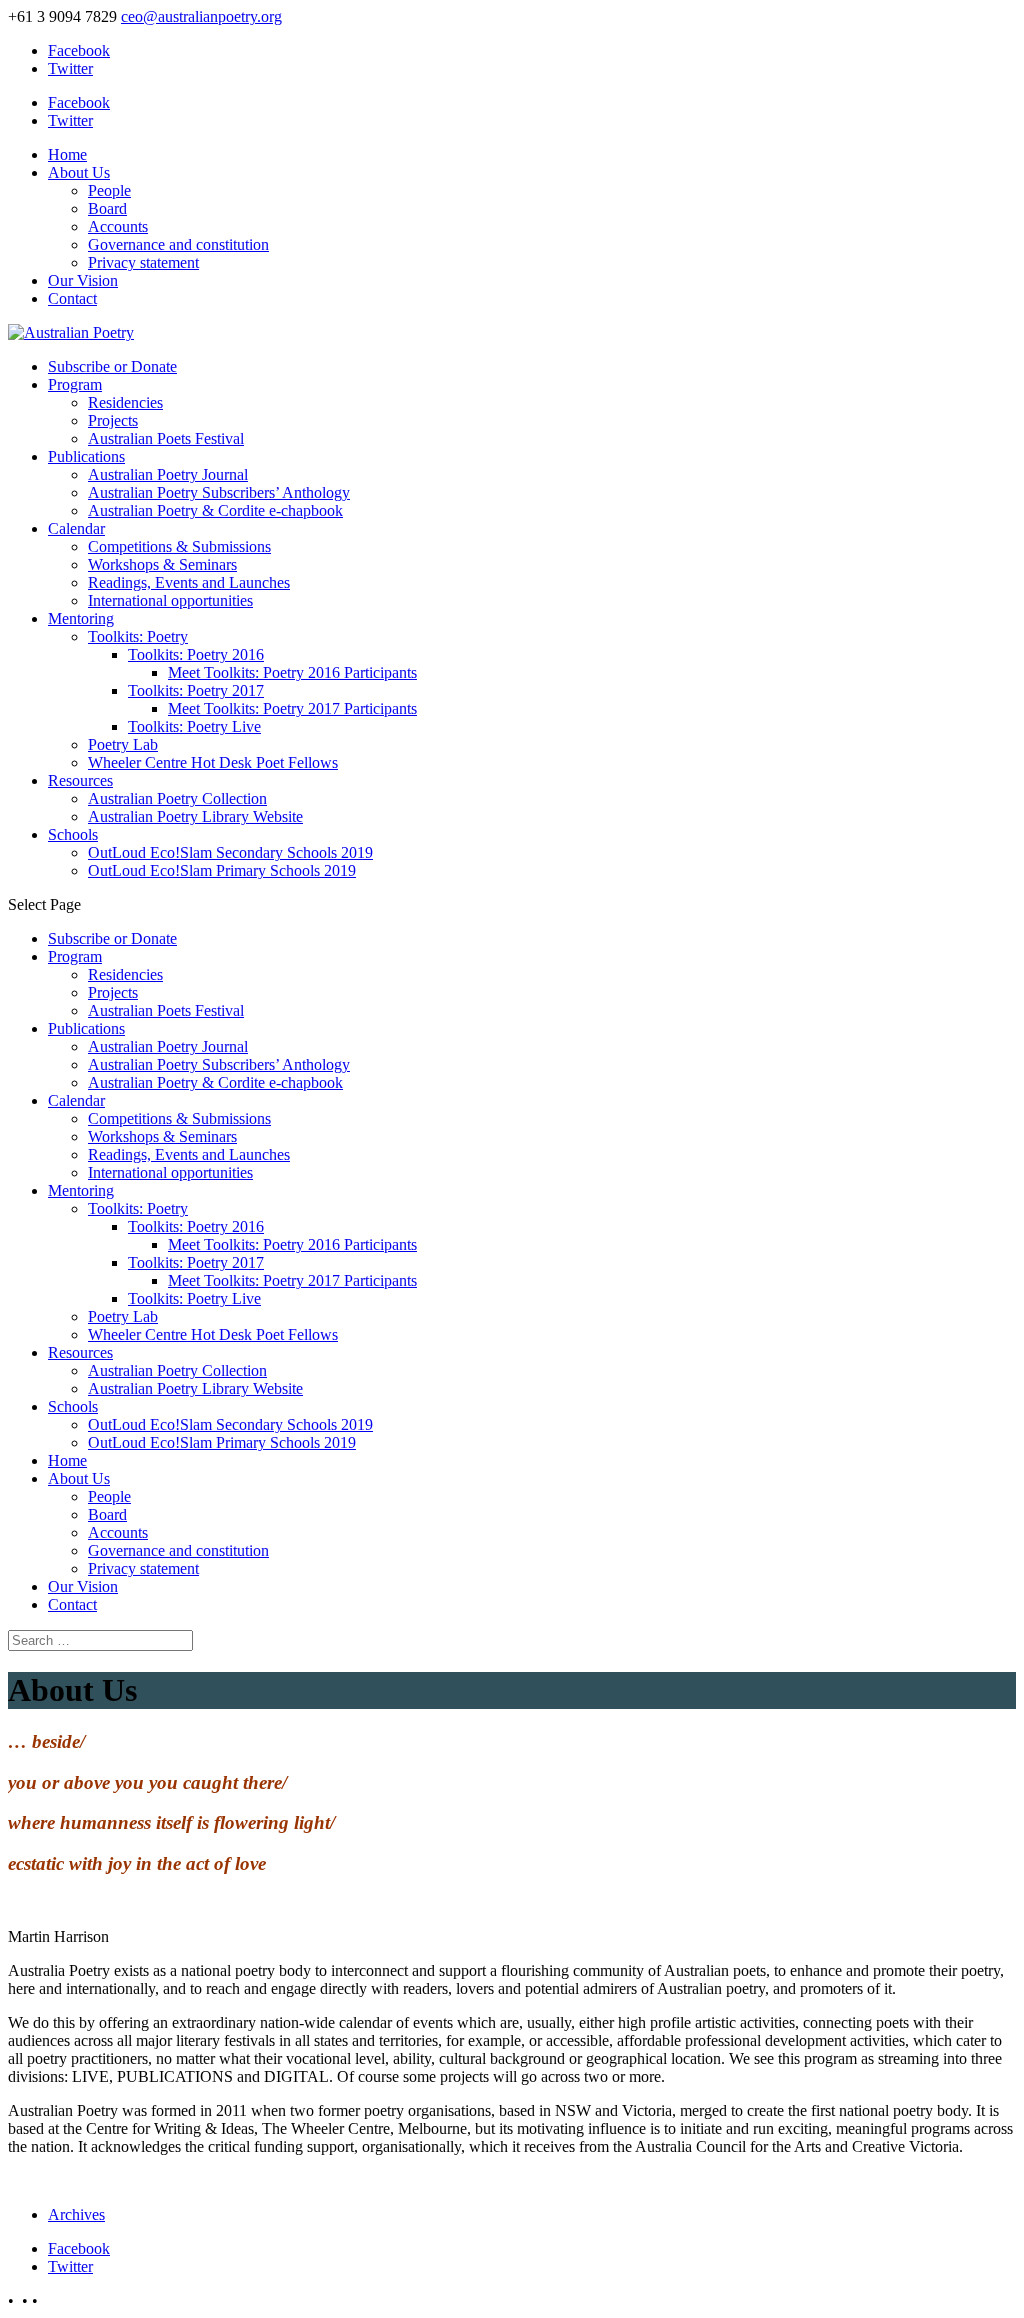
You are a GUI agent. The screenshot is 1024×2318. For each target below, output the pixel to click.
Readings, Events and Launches (189, 582)
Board (107, 208)
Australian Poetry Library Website (195, 816)
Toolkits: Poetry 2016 (196, 654)
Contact (72, 298)
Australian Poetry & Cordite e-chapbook (215, 510)
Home (67, 154)
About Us (79, 172)
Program (75, 384)
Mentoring (81, 618)
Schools (73, 834)
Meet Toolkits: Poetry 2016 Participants (292, 672)
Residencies (125, 402)
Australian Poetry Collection (177, 798)
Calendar (76, 528)
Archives (76, 2214)
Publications (86, 456)
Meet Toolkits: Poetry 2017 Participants (292, 708)
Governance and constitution (178, 244)
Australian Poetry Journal (168, 474)
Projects (113, 420)
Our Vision (83, 280)
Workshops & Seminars (162, 564)
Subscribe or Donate (112, 366)
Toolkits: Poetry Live (194, 726)
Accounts (118, 226)
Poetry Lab (123, 744)
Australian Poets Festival (166, 438)
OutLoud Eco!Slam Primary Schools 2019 (222, 870)
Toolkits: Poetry (138, 636)
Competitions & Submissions (179, 546)
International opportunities (170, 600)
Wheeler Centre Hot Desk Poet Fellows (213, 762)
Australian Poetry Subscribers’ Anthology (219, 492)
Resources (80, 780)
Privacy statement (143, 262)
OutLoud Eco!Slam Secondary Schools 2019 (230, 852)
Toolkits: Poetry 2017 (196, 690)
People (109, 190)
